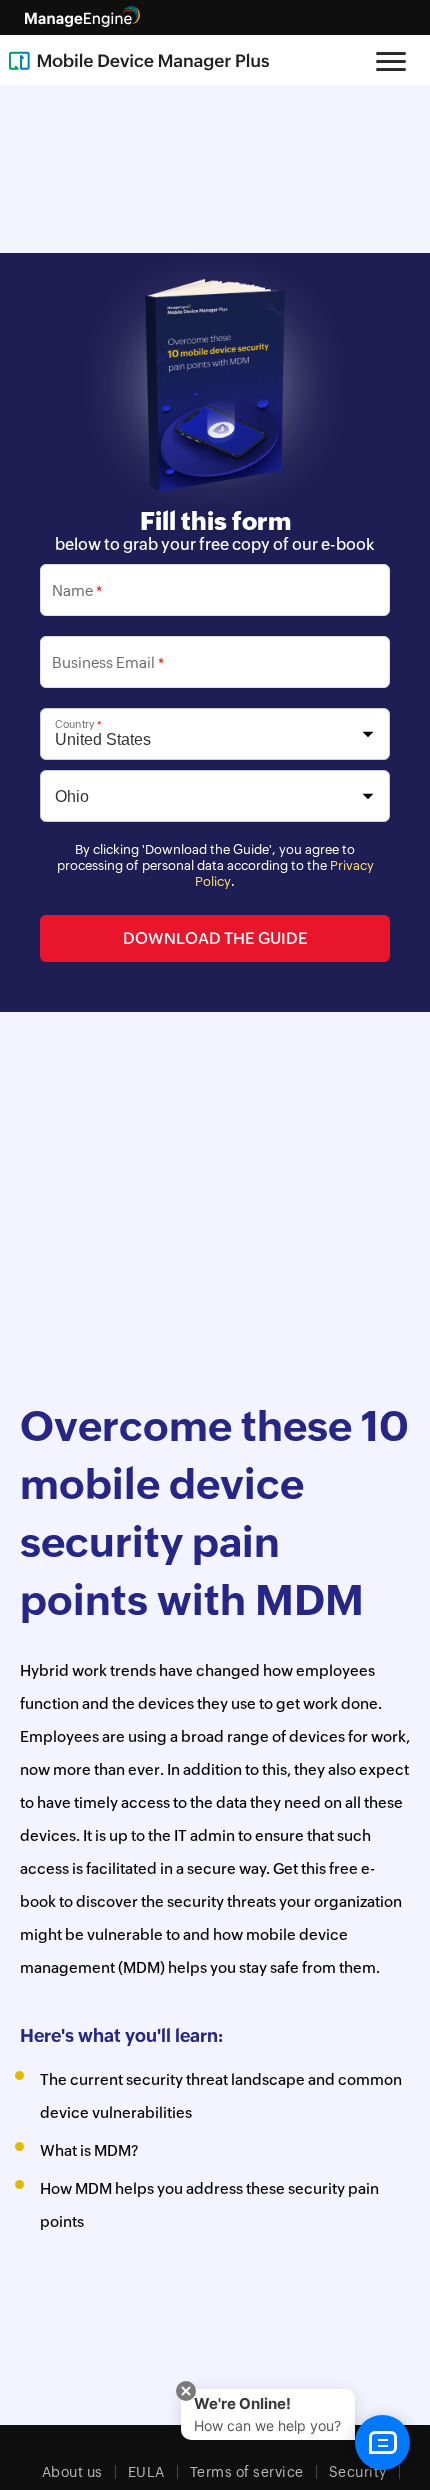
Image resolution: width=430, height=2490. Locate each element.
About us (72, 2472)
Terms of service (247, 2472)
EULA (146, 2472)
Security (358, 2472)
